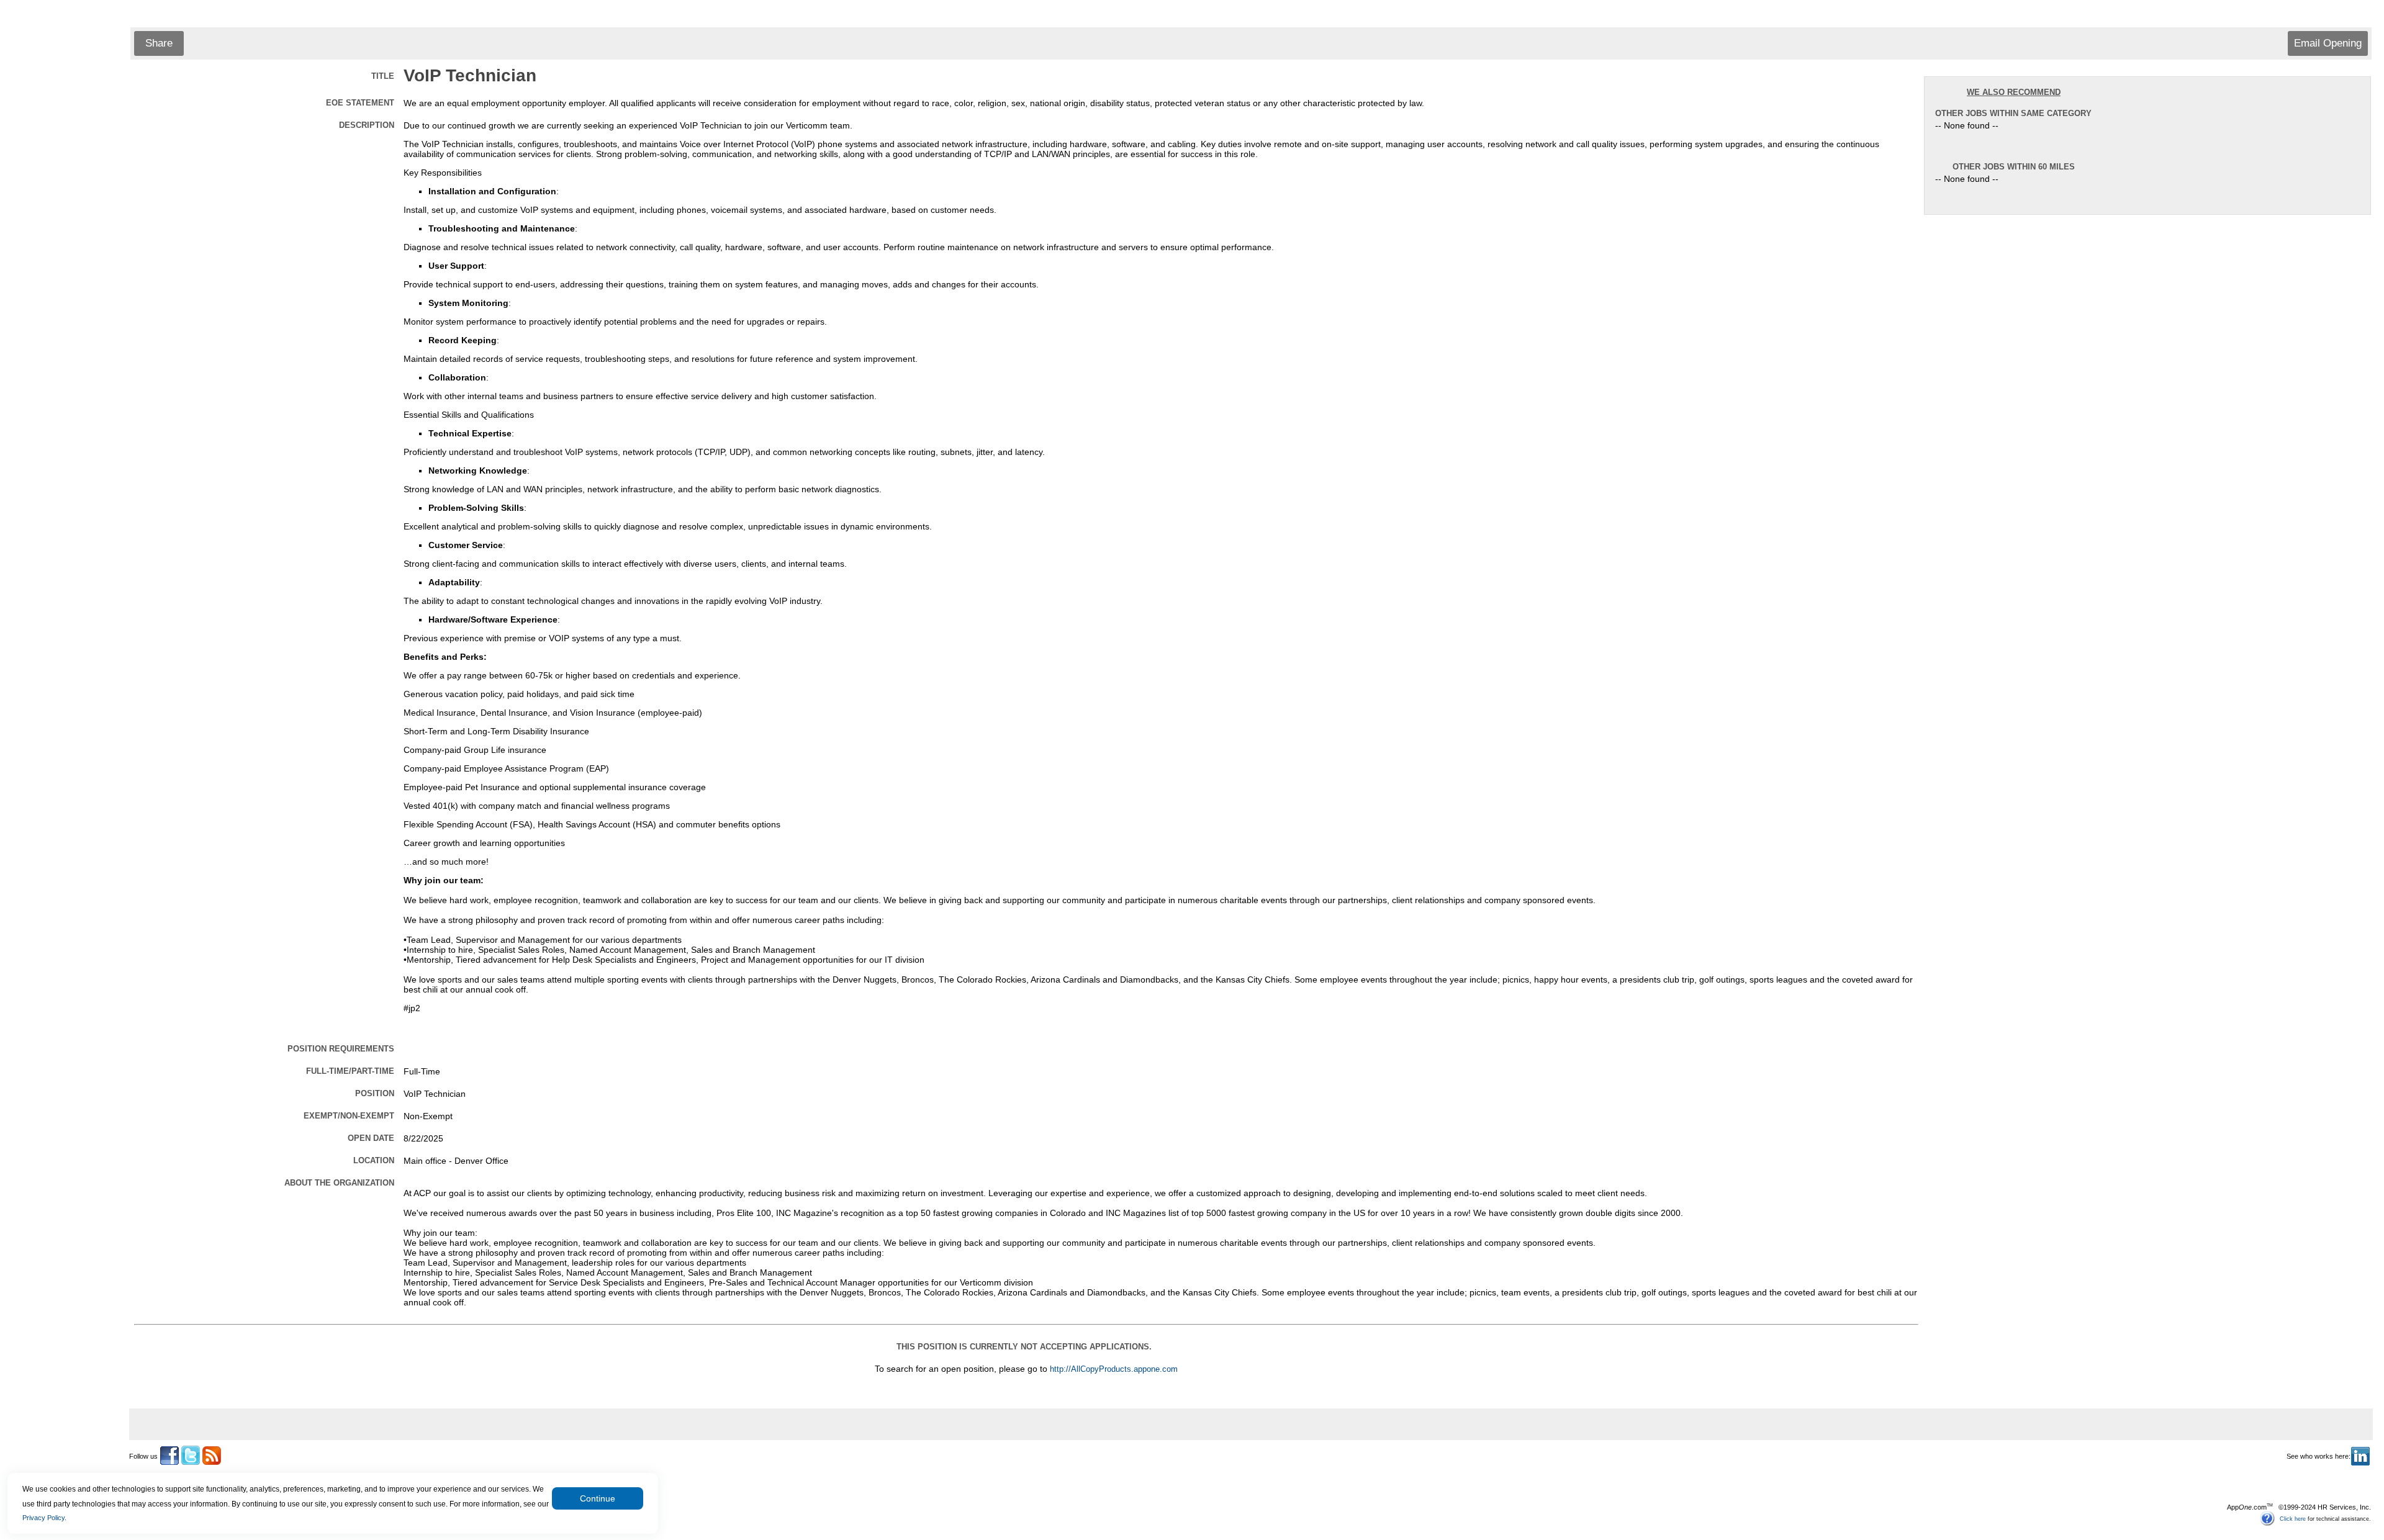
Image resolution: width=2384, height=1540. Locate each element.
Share (159, 43)
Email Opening (2328, 43)
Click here (2293, 1518)
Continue (598, 1498)
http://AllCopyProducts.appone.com (1114, 1369)
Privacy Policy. (44, 1518)
